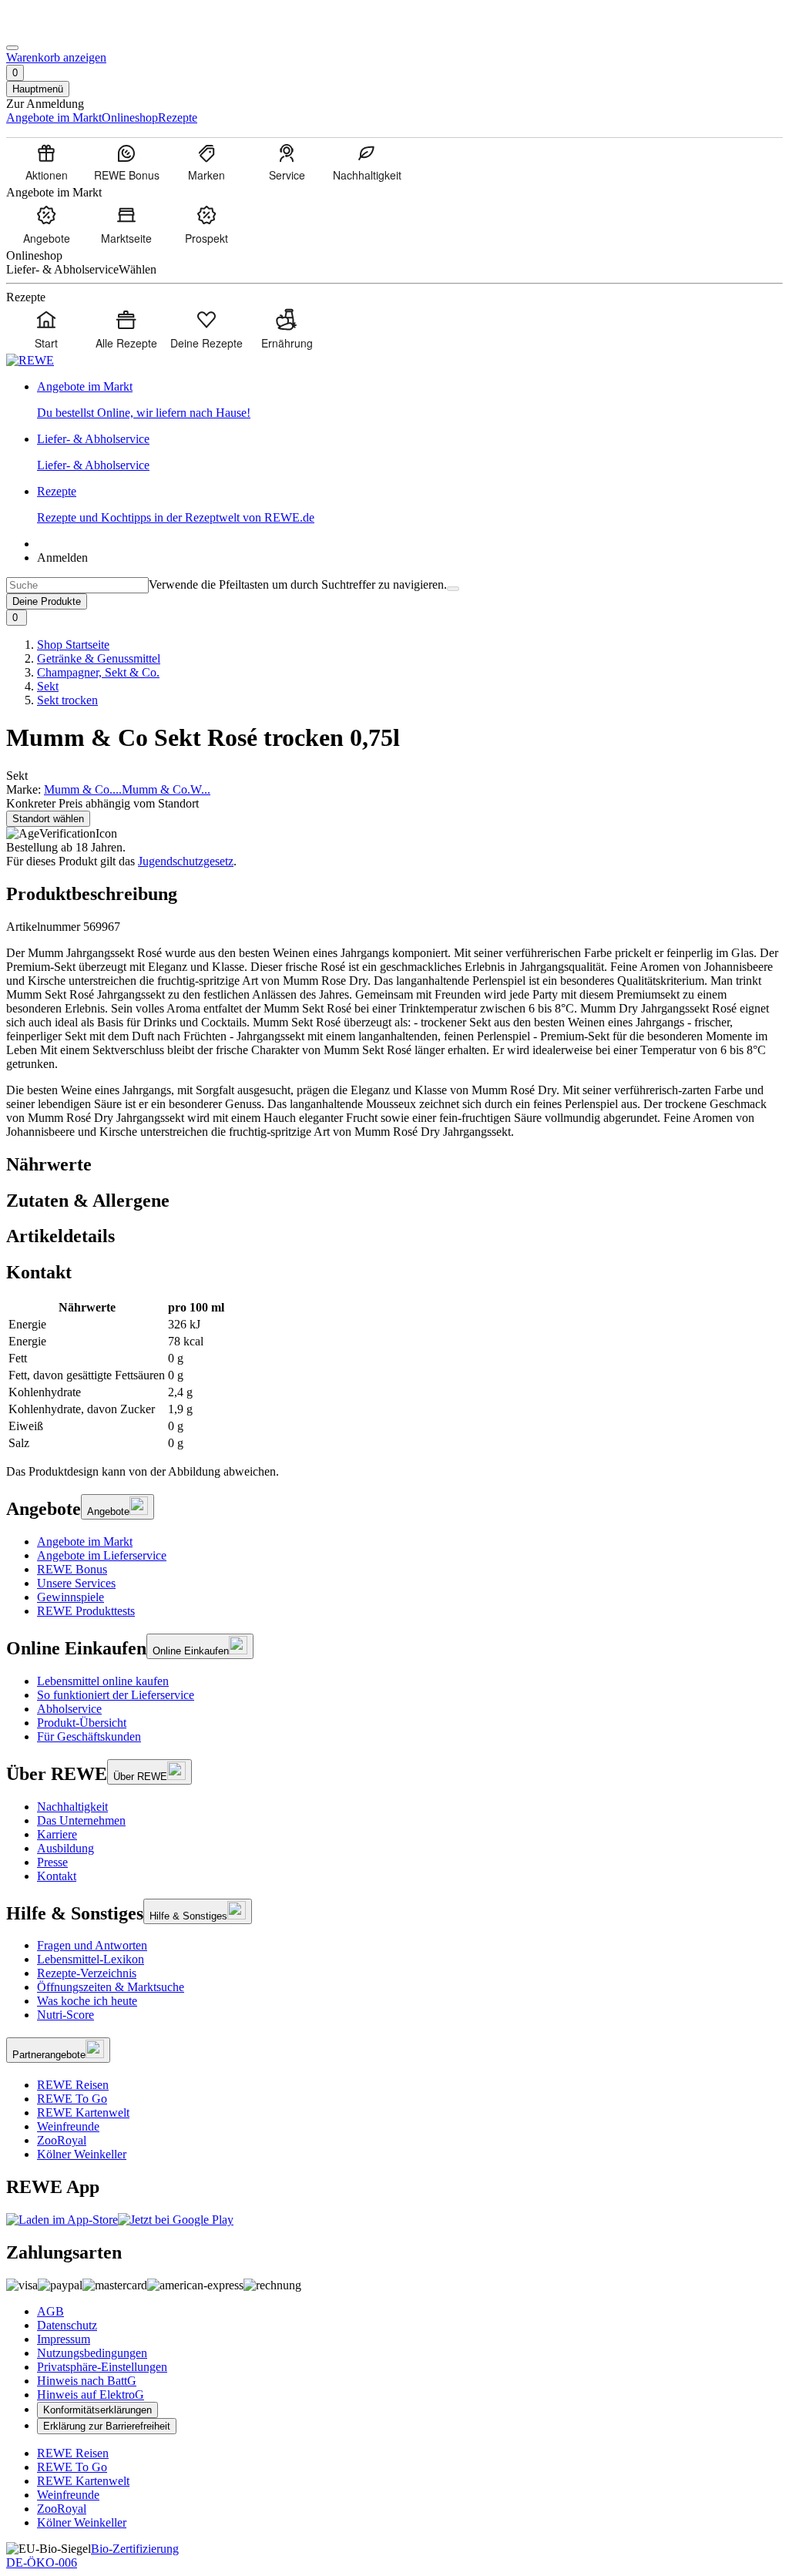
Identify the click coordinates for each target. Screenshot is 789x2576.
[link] (410, 400)
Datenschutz (67, 2325)
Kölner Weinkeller (82, 2154)
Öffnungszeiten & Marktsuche (111, 1987)
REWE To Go (72, 2099)
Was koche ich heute (87, 2001)
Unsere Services (76, 1583)
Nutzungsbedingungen (92, 2353)
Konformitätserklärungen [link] (97, 2410)
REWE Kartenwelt (83, 2113)
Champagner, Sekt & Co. (98, 672)
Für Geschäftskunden (89, 1736)
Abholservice (69, 1709)
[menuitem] (46, 162)
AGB (50, 2311)
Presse (52, 1862)
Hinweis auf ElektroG (91, 2395)
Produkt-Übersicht (82, 1723)
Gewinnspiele (71, 1597)
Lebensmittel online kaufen (103, 1681)
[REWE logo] (30, 360)
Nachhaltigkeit (72, 1807)
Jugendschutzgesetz (186, 861)
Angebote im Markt (85, 1542)
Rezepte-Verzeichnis (87, 1973)
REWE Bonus (72, 1569)
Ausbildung (65, 1848)
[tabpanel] (394, 1375)
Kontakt (57, 1876)
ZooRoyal (62, 2140)
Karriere (57, 1834)
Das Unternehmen (81, 1820)
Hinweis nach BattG (87, 2381)
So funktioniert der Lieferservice (116, 1695)
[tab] (394, 1165)
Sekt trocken (67, 700)
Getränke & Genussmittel (99, 658)
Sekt (48, 686)
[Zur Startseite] (59, 30)
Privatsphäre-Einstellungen (102, 2367)
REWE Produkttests (86, 1611)
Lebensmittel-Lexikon (91, 1959)
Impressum (64, 2339)
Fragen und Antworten (92, 1945)
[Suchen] (453, 589)
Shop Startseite (73, 645)
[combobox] (77, 585)
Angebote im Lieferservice (102, 1555)
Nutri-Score (65, 2015)
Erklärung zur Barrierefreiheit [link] (107, 2426)
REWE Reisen (73, 2085)
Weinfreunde (68, 2126)
